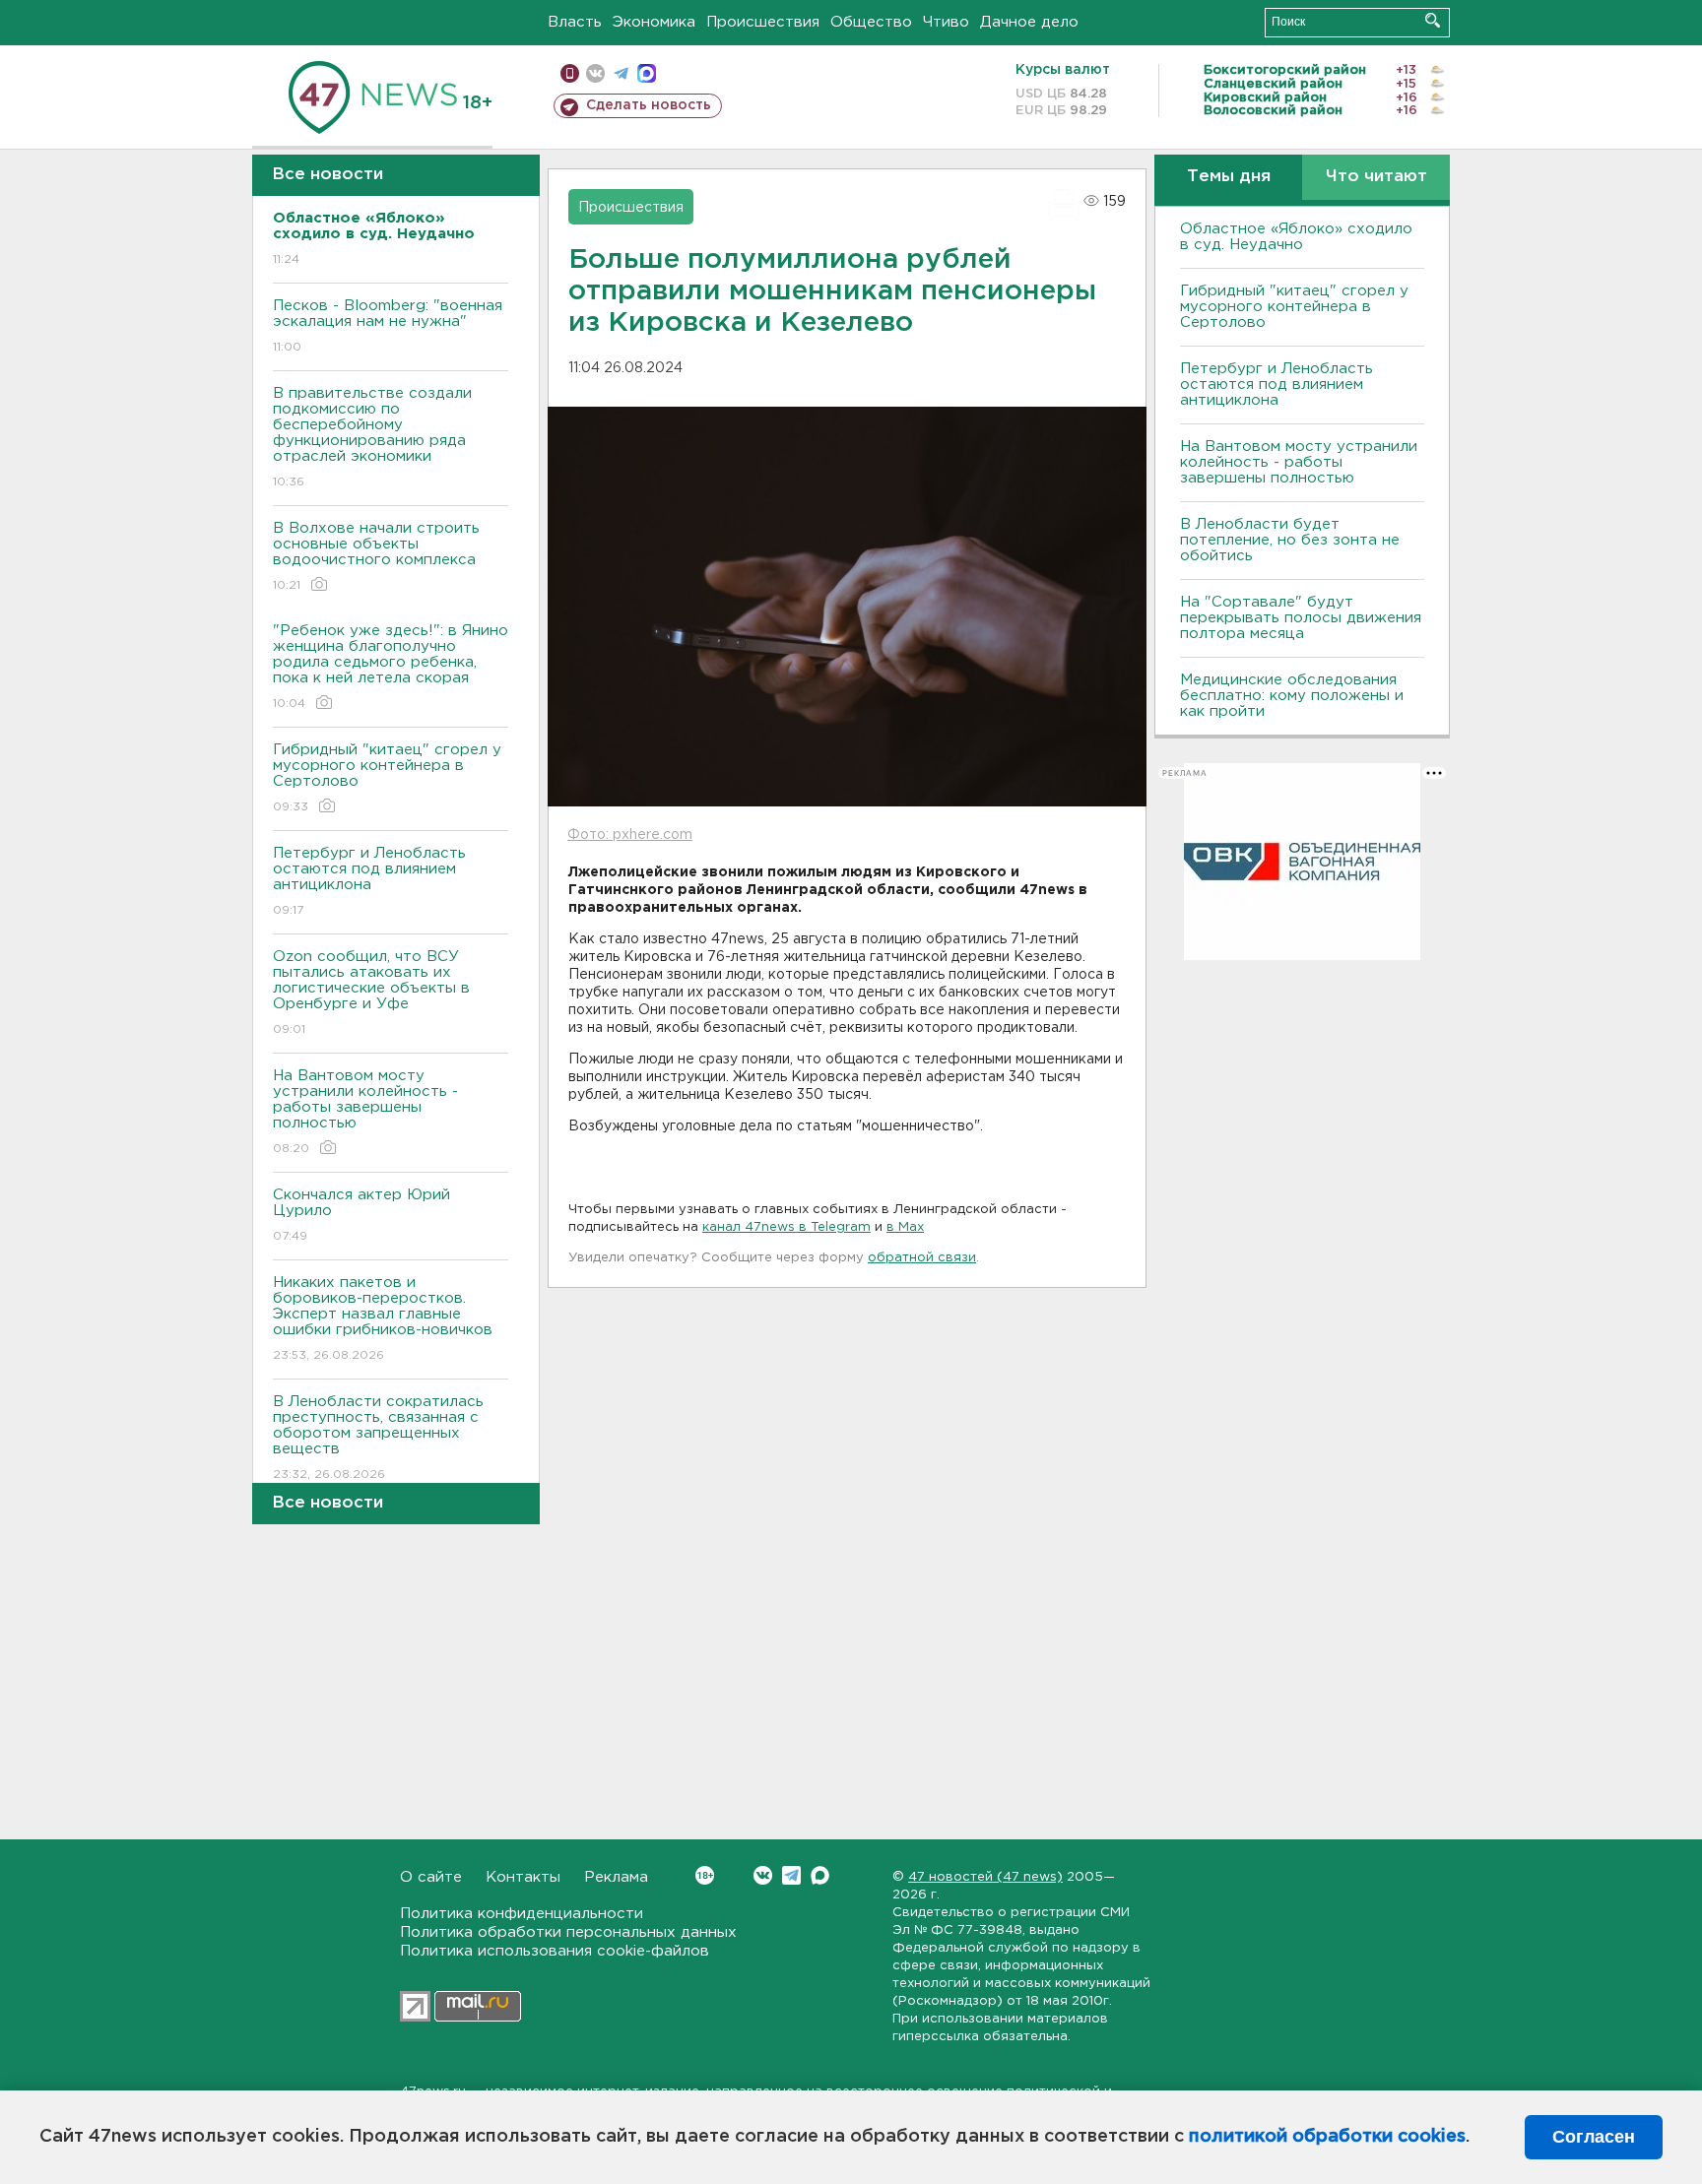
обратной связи (922, 1258)
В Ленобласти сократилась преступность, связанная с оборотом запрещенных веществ (378, 1438)
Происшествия (763, 22)
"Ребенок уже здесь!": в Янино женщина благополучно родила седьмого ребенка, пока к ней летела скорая (391, 667)
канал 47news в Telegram (786, 1227)
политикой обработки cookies (1327, 2137)
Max (820, 1875)
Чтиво (946, 22)
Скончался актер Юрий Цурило (361, 1215)
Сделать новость (649, 105)
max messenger (647, 73)
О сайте (431, 1877)
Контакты (523, 1877)
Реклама (616, 1877)
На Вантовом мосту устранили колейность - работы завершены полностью (365, 1112)
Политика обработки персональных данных (568, 1932)
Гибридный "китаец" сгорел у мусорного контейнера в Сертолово (387, 778)
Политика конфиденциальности (522, 1914)
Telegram (791, 1875)
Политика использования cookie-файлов (555, 1951)
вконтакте (595, 73)
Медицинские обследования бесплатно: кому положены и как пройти (1292, 696)
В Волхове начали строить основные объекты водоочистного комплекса (376, 556)
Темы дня (1229, 177)
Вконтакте (763, 1875)
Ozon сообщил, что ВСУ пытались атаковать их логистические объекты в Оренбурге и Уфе (371, 993)
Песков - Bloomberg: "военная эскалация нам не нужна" (388, 326)
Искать (1433, 20)
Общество (871, 22)
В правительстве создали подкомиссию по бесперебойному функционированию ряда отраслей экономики (372, 437)
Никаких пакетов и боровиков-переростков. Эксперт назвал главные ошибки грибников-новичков (383, 1318)
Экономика (654, 22)
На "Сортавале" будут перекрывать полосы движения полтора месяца (1301, 618)
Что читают (1376, 177)
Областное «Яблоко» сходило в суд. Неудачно (1296, 237)
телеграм (621, 73)
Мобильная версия (570, 73)
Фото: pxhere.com (630, 835)
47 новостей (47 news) (985, 1877)
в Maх (905, 1227)
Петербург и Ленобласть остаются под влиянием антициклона (369, 881)
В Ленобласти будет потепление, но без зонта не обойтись (1290, 540)
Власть (575, 22)
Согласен (1594, 2137)
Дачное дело (1029, 22)
